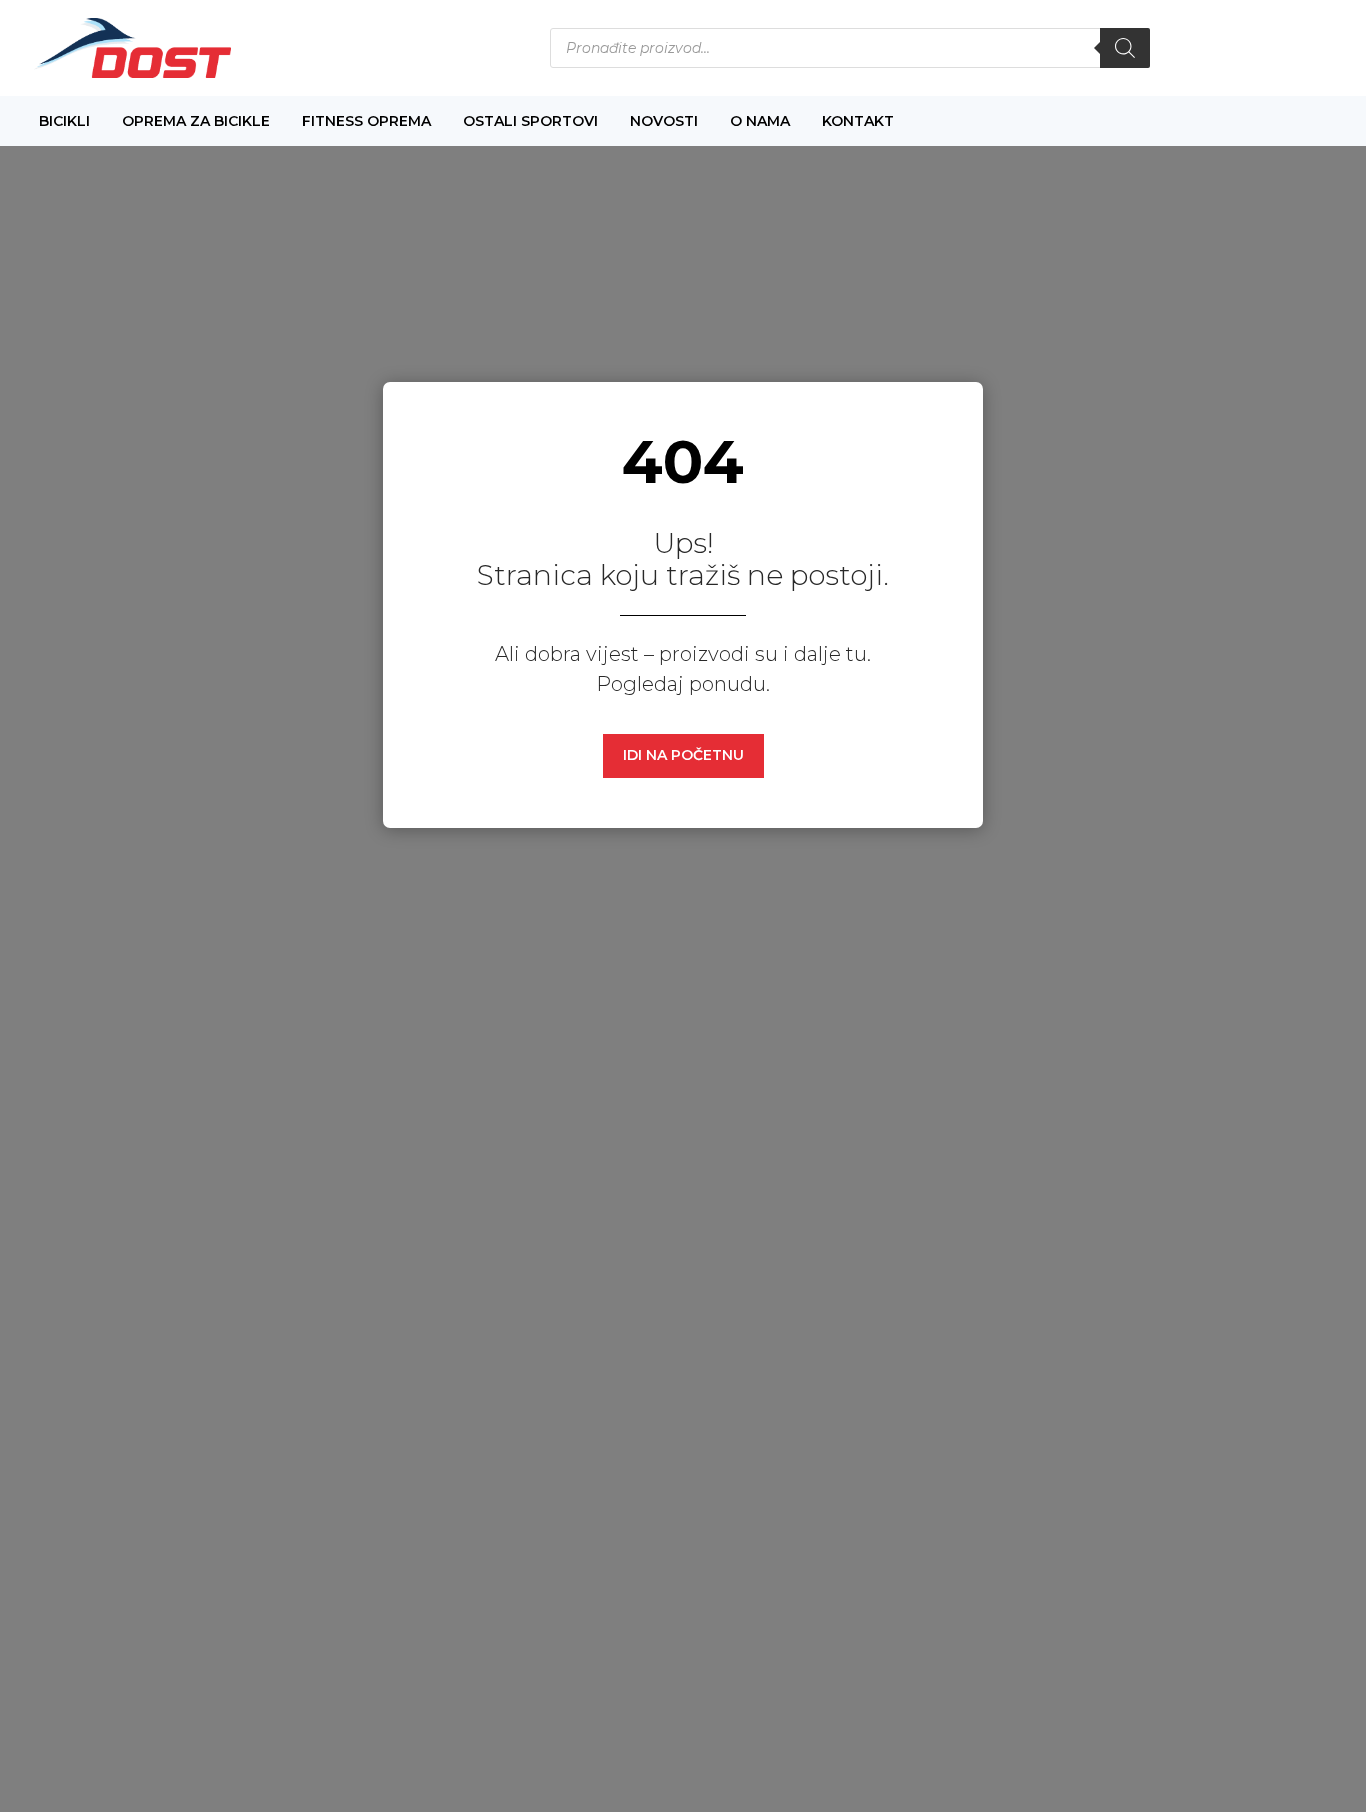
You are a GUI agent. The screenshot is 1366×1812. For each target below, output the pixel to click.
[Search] (1125, 48)
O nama (760, 121)
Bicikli (64, 121)
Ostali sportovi (530, 121)
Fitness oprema (366, 121)
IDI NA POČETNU (683, 755)
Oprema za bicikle (196, 121)
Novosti (664, 121)
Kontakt (858, 121)
